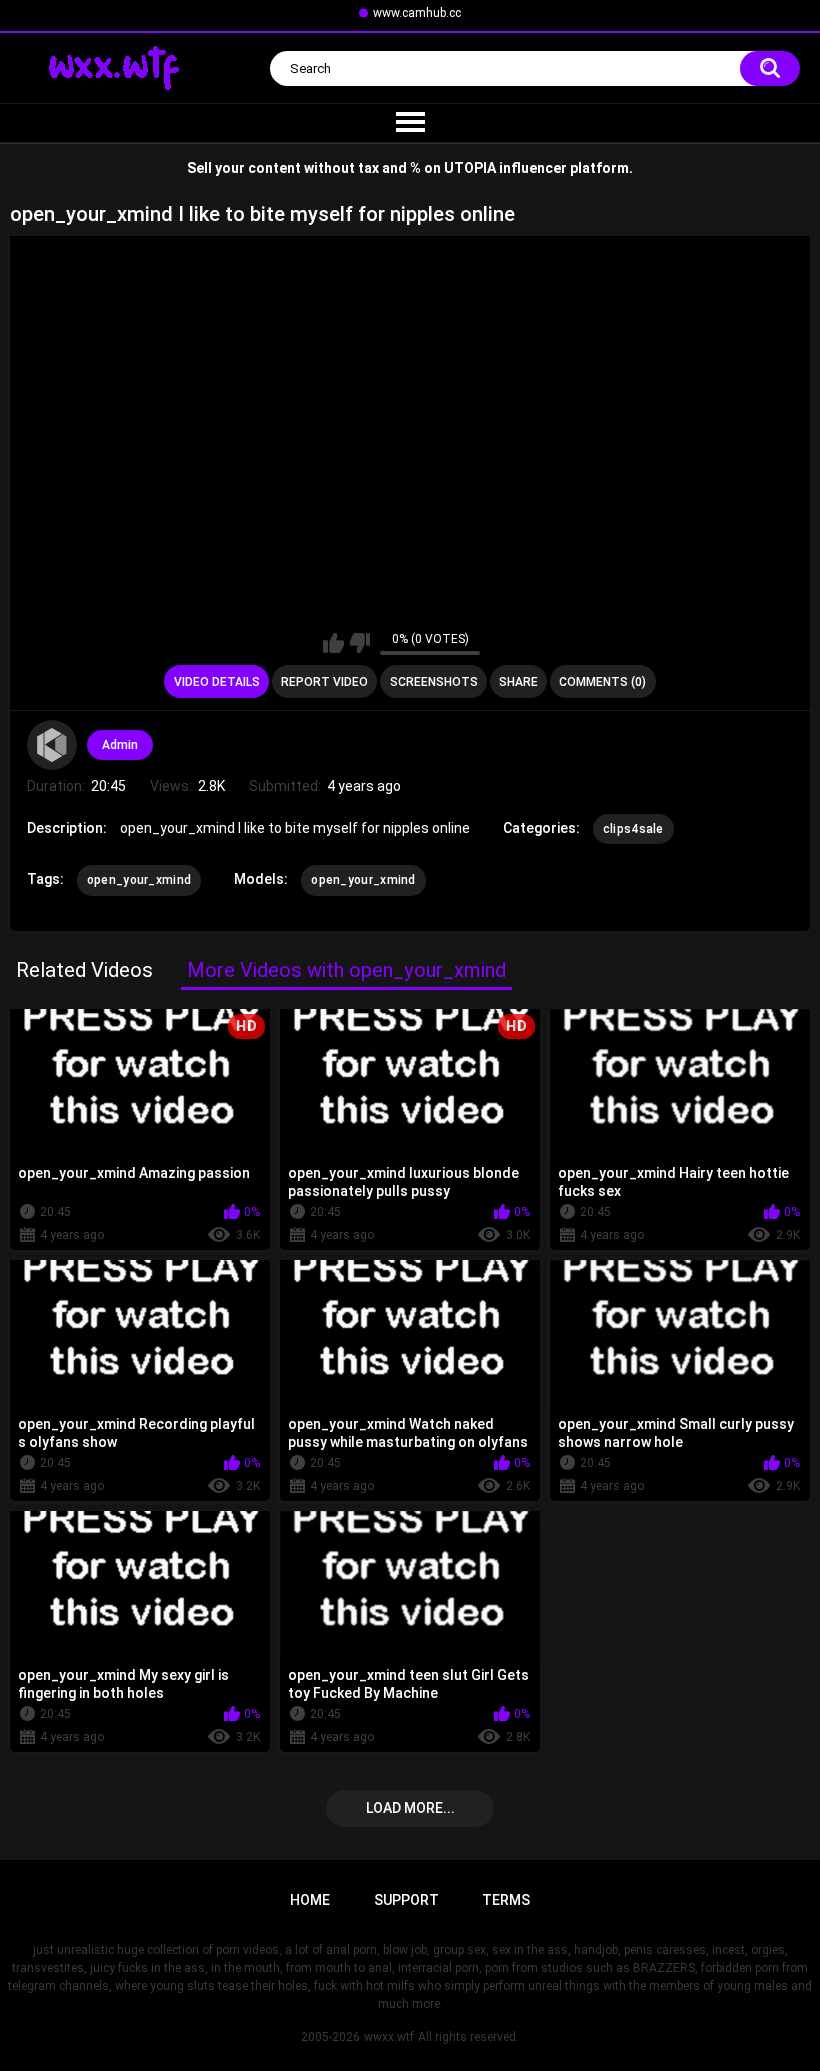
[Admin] (52, 745)
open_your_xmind (139, 880)
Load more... (410, 1808)
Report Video (324, 682)
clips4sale (633, 829)
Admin (120, 745)
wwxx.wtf (389, 2037)
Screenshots (434, 682)
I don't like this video (359, 643)
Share (518, 682)
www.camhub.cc (417, 13)
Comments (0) (602, 682)
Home (310, 1900)
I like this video (333, 643)
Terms (506, 1900)
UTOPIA (470, 168)
